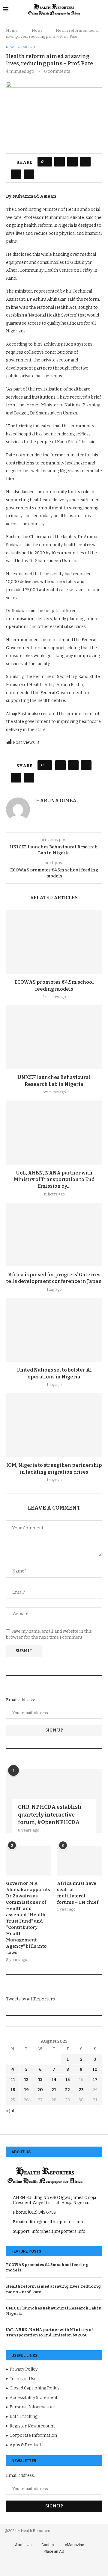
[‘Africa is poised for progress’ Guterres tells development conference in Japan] (54, 1235)
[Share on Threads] (85, 162)
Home (12, 30)
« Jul (10, 2111)
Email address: (20, 1700)
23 (81, 2090)
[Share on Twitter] (72, 162)
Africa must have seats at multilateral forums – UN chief (78, 1893)
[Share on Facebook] (60, 162)
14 (54, 2080)
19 (26, 2090)
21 (54, 2090)
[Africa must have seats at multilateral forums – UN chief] (79, 1861)
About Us (23, 2545)
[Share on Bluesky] (16, 174)
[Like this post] (47, 162)
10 (95, 2069)
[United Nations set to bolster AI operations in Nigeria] (54, 1330)
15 (68, 2080)
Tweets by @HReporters (30, 1999)
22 (67, 2090)
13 (40, 2080)
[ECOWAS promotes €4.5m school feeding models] (54, 942)
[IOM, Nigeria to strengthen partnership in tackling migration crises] (54, 1425)
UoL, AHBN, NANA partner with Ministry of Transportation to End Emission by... (54, 1180)
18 (13, 2090)
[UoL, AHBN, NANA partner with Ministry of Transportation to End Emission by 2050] (54, 1132)
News (37, 30)
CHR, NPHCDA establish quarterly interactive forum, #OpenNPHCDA (50, 1814)
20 (40, 2090)
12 (26, 2080)
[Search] (102, 10)
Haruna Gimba (56, 801)
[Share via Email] (29, 174)
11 (13, 2080)
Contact (48, 2545)
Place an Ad (54, 2551)
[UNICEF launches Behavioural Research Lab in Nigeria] (54, 1037)
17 (95, 2080)
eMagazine (74, 2545)
